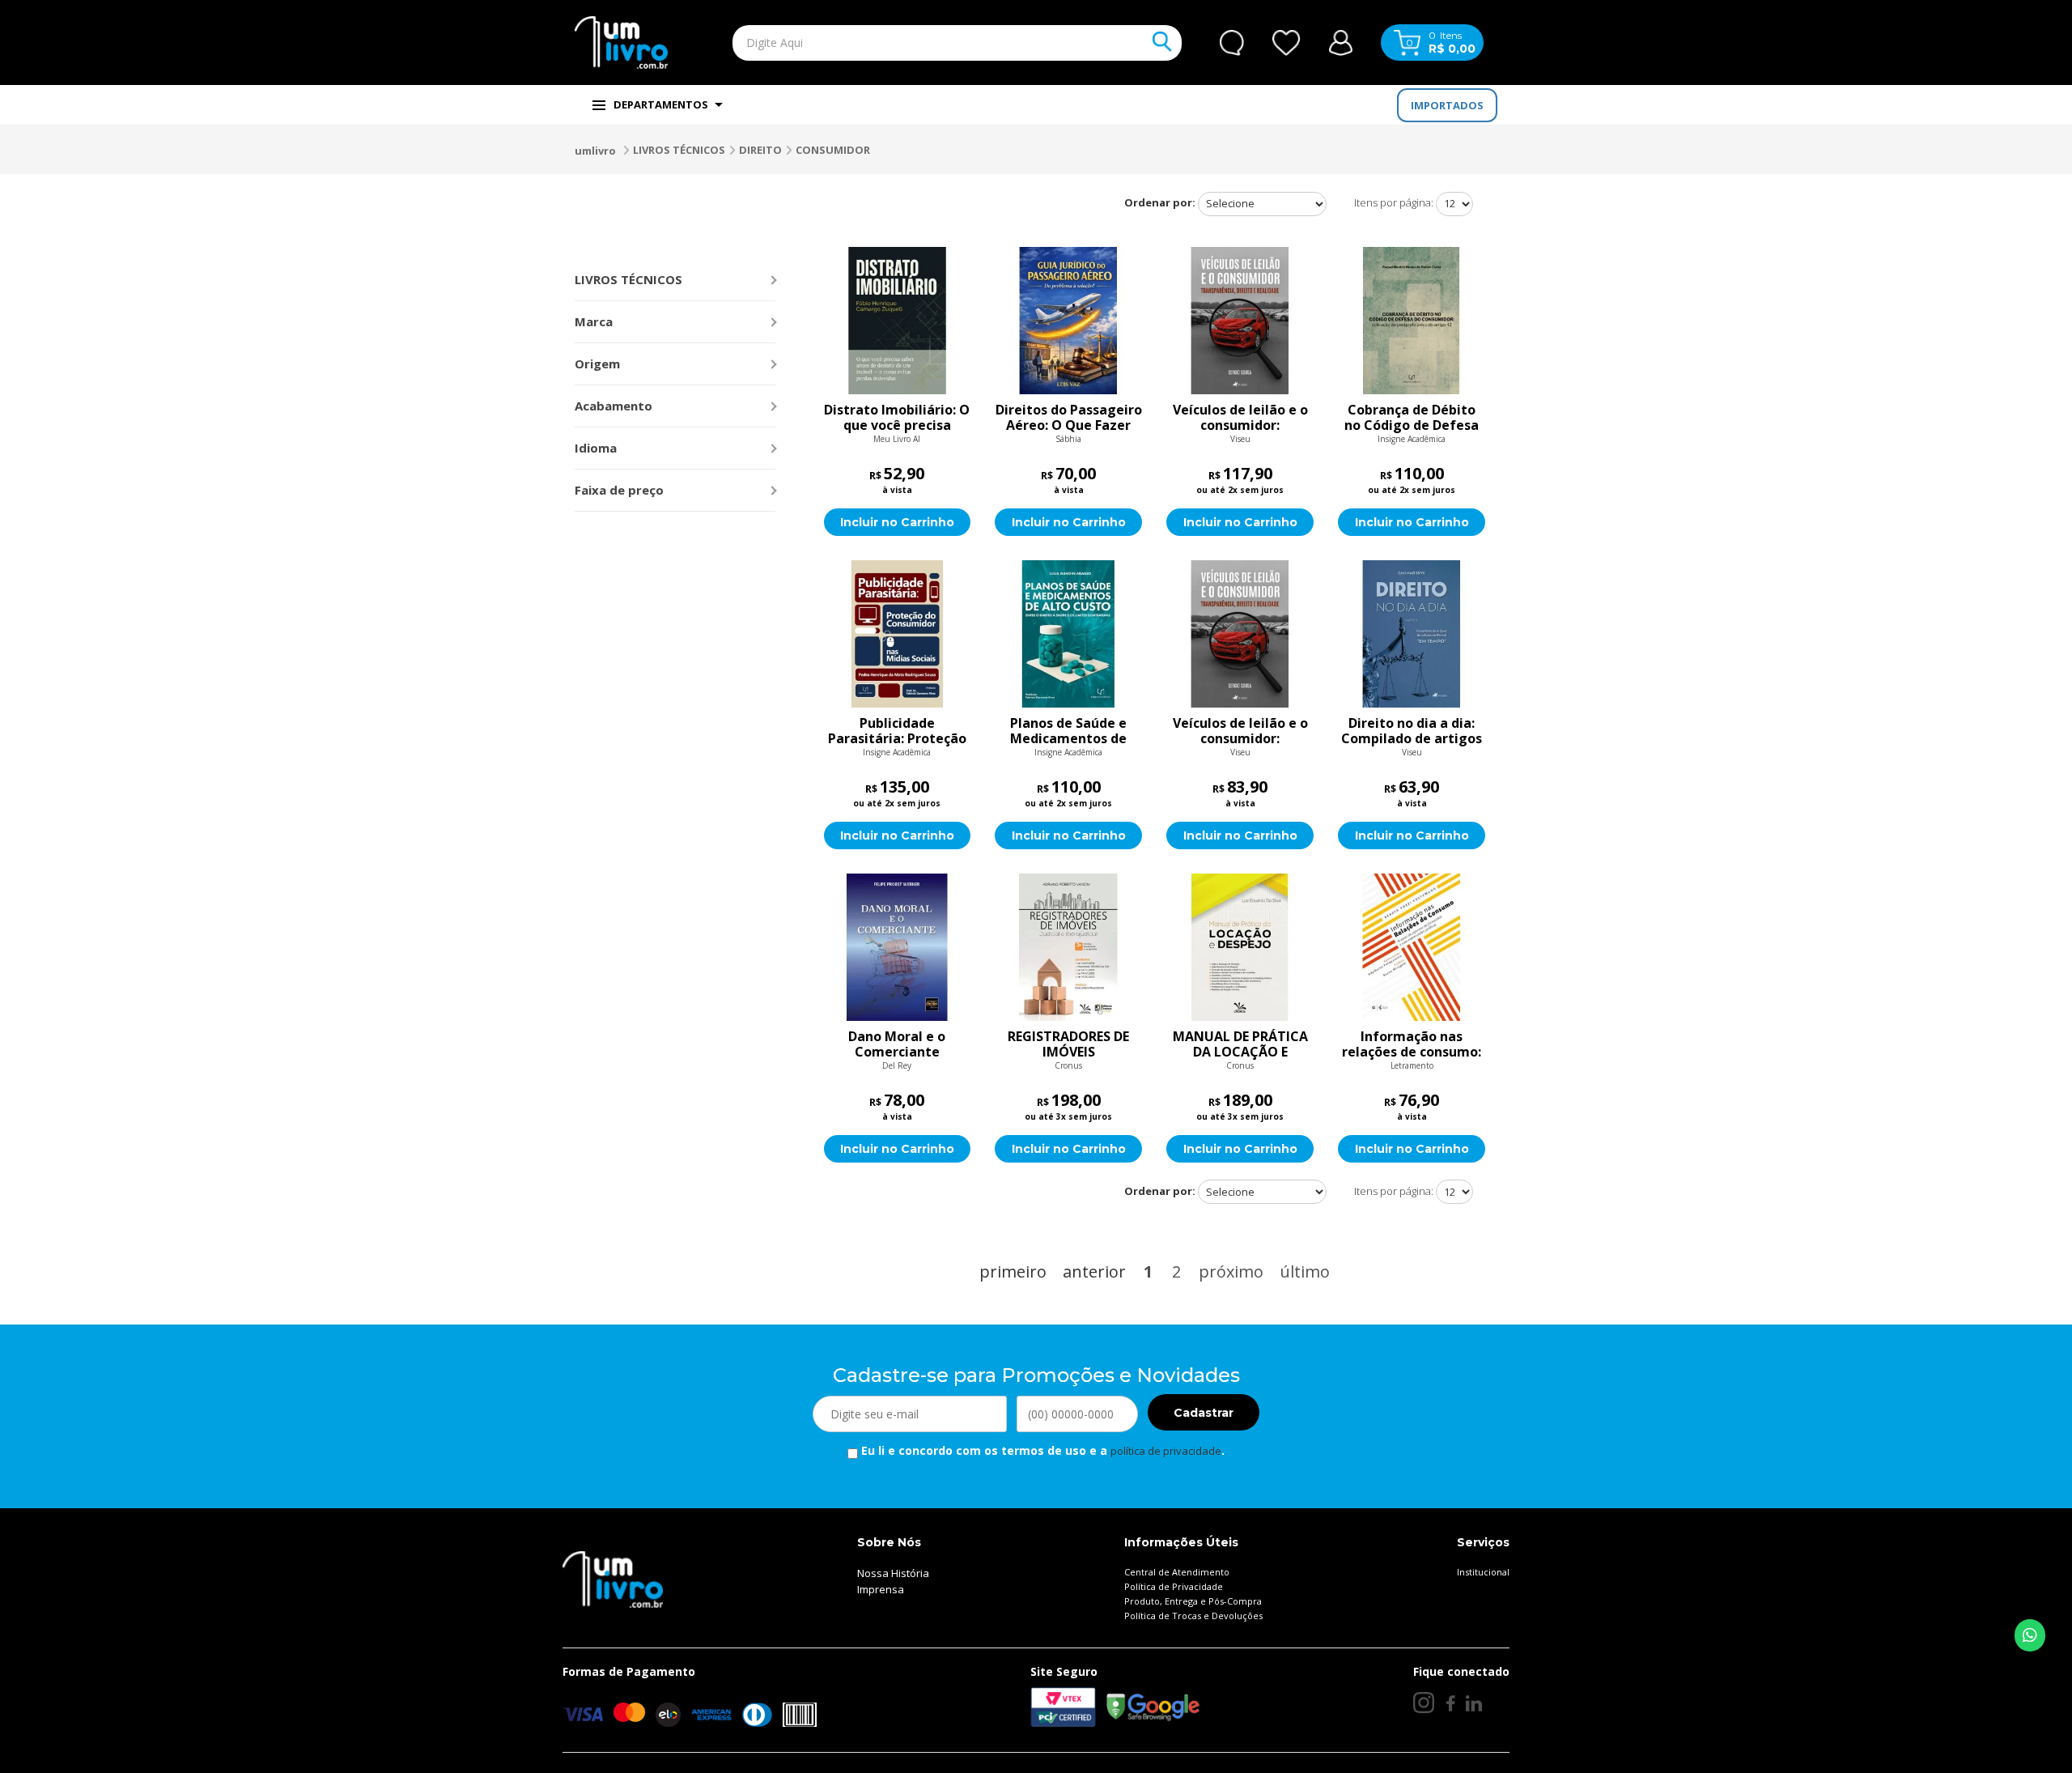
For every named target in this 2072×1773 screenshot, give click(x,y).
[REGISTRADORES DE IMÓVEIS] (1068, 947)
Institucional (1483, 1572)
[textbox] (919, 43)
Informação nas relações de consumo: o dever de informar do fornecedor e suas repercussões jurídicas (1412, 1044)
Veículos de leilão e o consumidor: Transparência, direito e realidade (1240, 418)
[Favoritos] (1287, 43)
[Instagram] (1424, 1703)
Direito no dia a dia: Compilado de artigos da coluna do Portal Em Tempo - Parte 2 (1412, 731)
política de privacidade (1166, 1451)
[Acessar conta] (1341, 41)
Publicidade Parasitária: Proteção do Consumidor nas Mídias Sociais (897, 731)
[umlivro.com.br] (613, 1579)
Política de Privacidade (1174, 1586)
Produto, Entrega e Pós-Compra (1193, 1601)
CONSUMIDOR (833, 150)
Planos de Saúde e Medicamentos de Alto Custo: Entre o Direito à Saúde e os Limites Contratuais (1068, 731)
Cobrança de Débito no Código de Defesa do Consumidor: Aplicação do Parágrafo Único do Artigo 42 (1412, 418)
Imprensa (881, 1589)
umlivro (595, 151)
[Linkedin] (1474, 1703)
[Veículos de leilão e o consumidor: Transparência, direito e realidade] (1240, 321)
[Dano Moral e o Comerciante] (898, 947)
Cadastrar (1204, 1413)
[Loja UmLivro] (621, 43)
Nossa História (893, 1573)
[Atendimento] (1232, 43)
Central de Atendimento (1177, 1572)
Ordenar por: (1160, 202)
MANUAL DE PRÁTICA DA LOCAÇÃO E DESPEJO (1240, 1044)
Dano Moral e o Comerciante (897, 1044)
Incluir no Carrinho (897, 522)
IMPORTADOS (1447, 105)
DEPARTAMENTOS (661, 104)
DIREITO (760, 150)
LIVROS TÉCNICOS (679, 150)
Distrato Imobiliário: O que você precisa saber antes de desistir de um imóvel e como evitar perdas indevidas (897, 418)
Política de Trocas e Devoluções (1193, 1616)
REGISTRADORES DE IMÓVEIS (1068, 1044)
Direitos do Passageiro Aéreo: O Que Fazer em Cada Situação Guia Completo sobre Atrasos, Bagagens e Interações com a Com (1069, 418)
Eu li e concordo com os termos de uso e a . (1041, 1450)
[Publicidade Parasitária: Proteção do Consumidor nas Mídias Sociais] (898, 634)
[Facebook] (1450, 1703)
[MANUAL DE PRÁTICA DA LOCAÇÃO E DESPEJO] (1240, 947)
